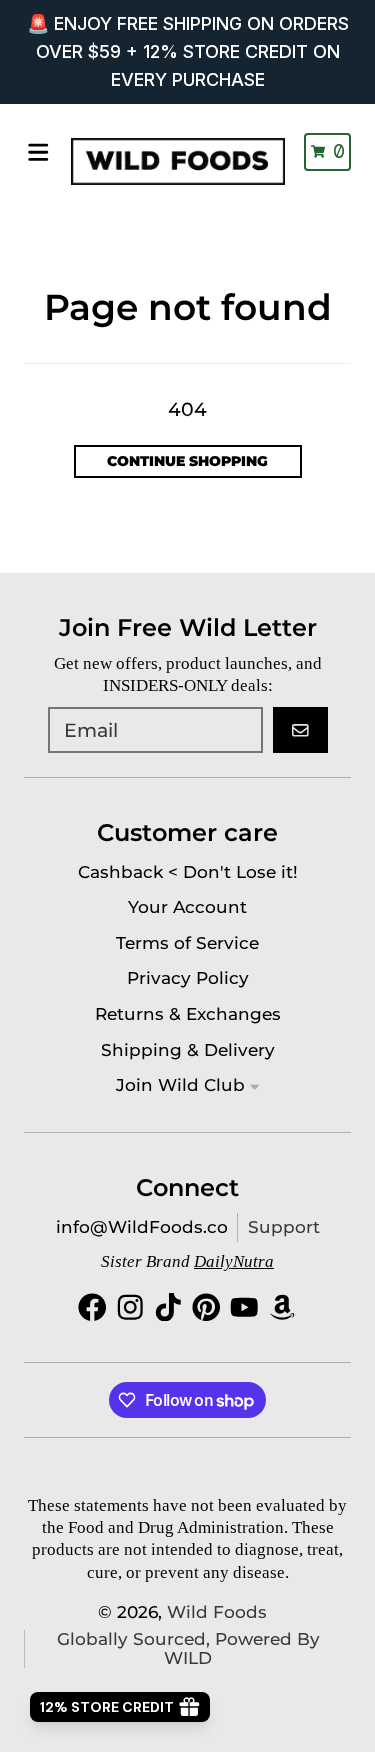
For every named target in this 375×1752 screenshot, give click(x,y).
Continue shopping (187, 461)
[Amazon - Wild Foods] (282, 1307)
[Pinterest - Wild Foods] (206, 1307)
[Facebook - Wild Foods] (92, 1307)
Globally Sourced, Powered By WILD (188, 1648)
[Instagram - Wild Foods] (130, 1307)
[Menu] (38, 152)
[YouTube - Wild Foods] (244, 1307)
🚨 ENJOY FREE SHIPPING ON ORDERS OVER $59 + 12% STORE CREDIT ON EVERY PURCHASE (188, 51)
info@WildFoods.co (142, 1227)
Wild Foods (217, 1612)
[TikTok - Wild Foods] (168, 1307)
